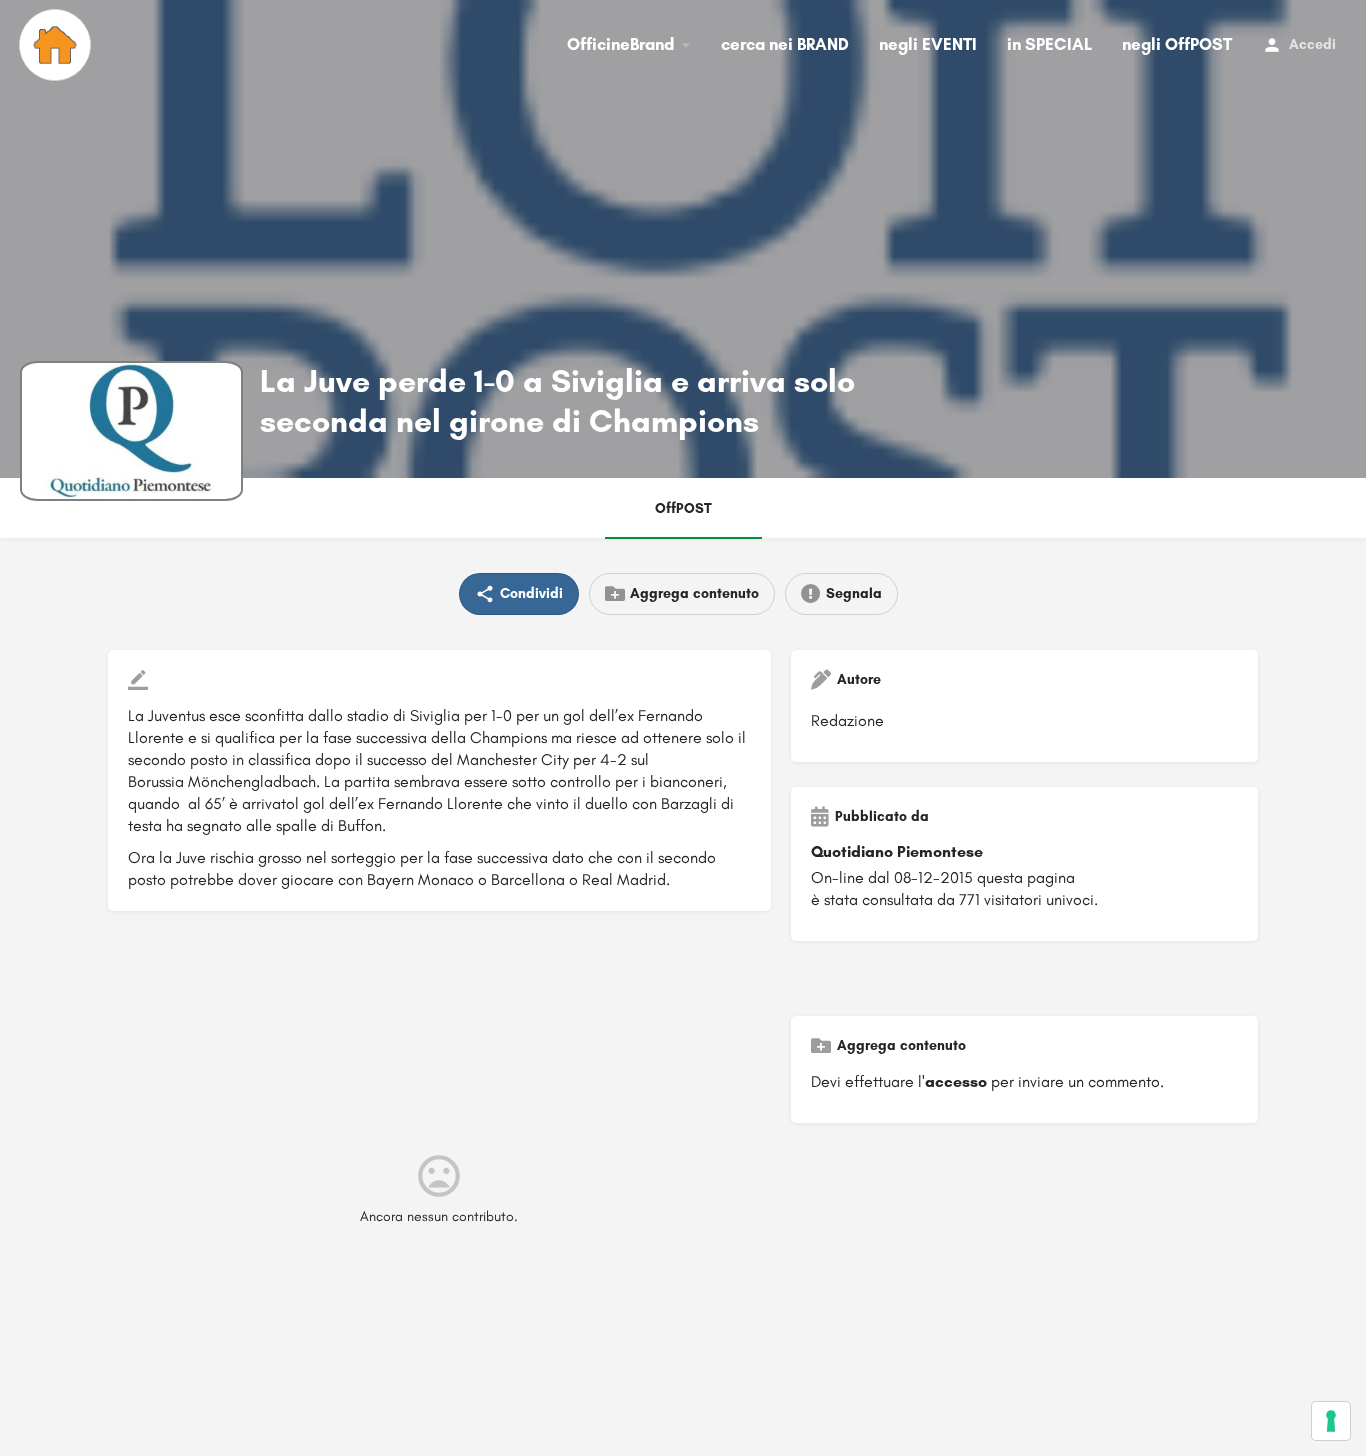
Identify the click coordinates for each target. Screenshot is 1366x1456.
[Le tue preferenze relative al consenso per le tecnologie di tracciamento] (1331, 1421)
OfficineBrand (620, 44)
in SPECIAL (1049, 44)
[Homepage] (57, 45)
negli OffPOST (1177, 44)
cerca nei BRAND (785, 44)
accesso (956, 1081)
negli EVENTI (928, 44)
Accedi (1312, 44)
